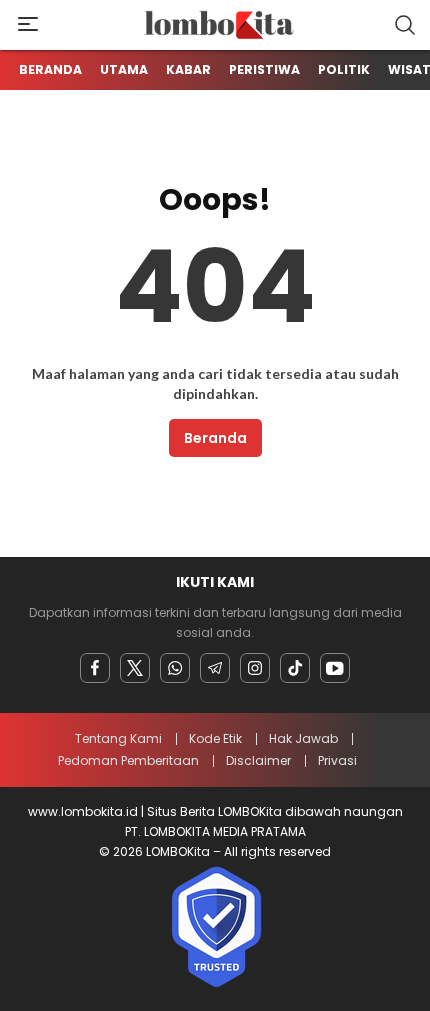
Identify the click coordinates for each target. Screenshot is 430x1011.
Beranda (215, 438)
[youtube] (335, 668)
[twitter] (135, 668)
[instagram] (255, 668)
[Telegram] (215, 668)
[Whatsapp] (175, 668)
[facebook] (95, 668)
